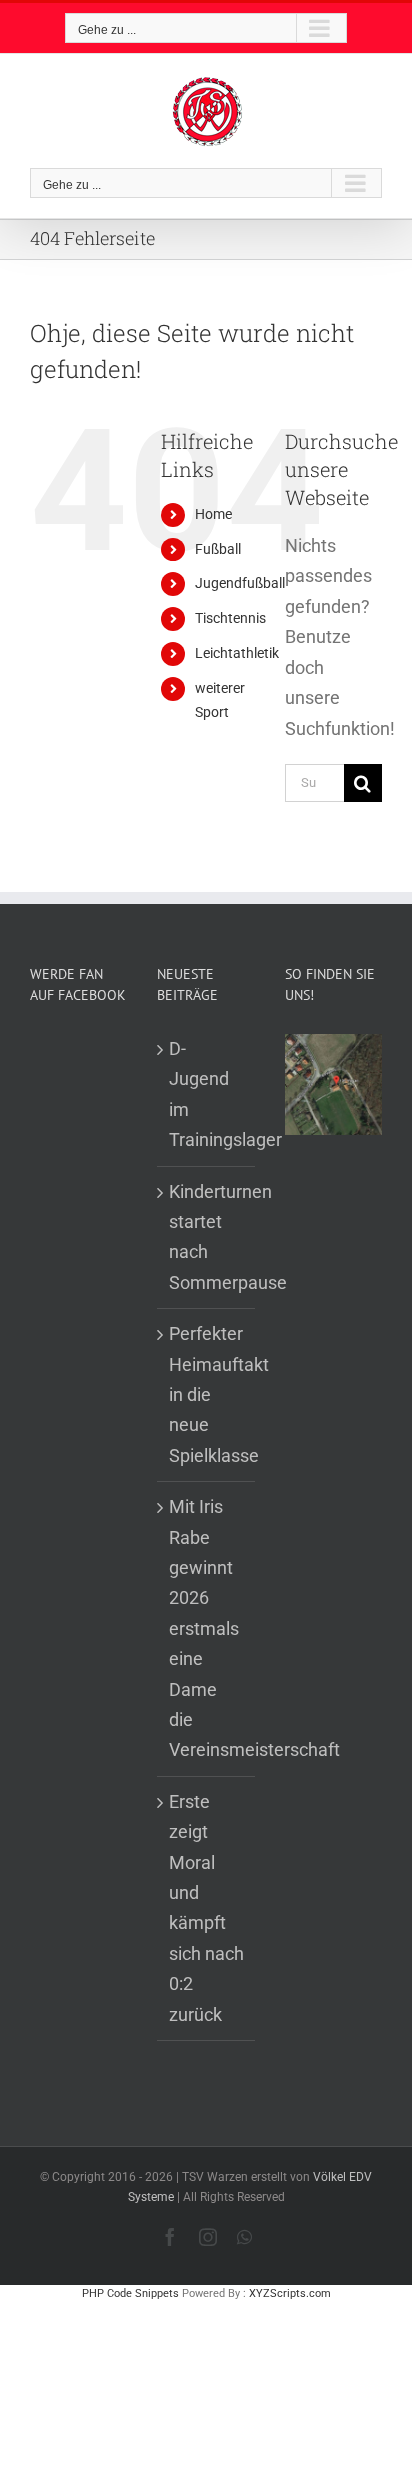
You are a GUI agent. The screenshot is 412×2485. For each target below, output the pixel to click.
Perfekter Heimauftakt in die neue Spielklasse (206, 1394)
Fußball (218, 549)
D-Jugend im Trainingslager (206, 1094)
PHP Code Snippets (130, 2293)
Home (213, 514)
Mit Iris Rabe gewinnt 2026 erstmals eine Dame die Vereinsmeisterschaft (206, 1628)
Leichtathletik (237, 653)
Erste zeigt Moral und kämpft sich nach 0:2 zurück (206, 1908)
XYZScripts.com (290, 2293)
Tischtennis (230, 618)
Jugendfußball (240, 583)
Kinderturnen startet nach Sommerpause (206, 1237)
